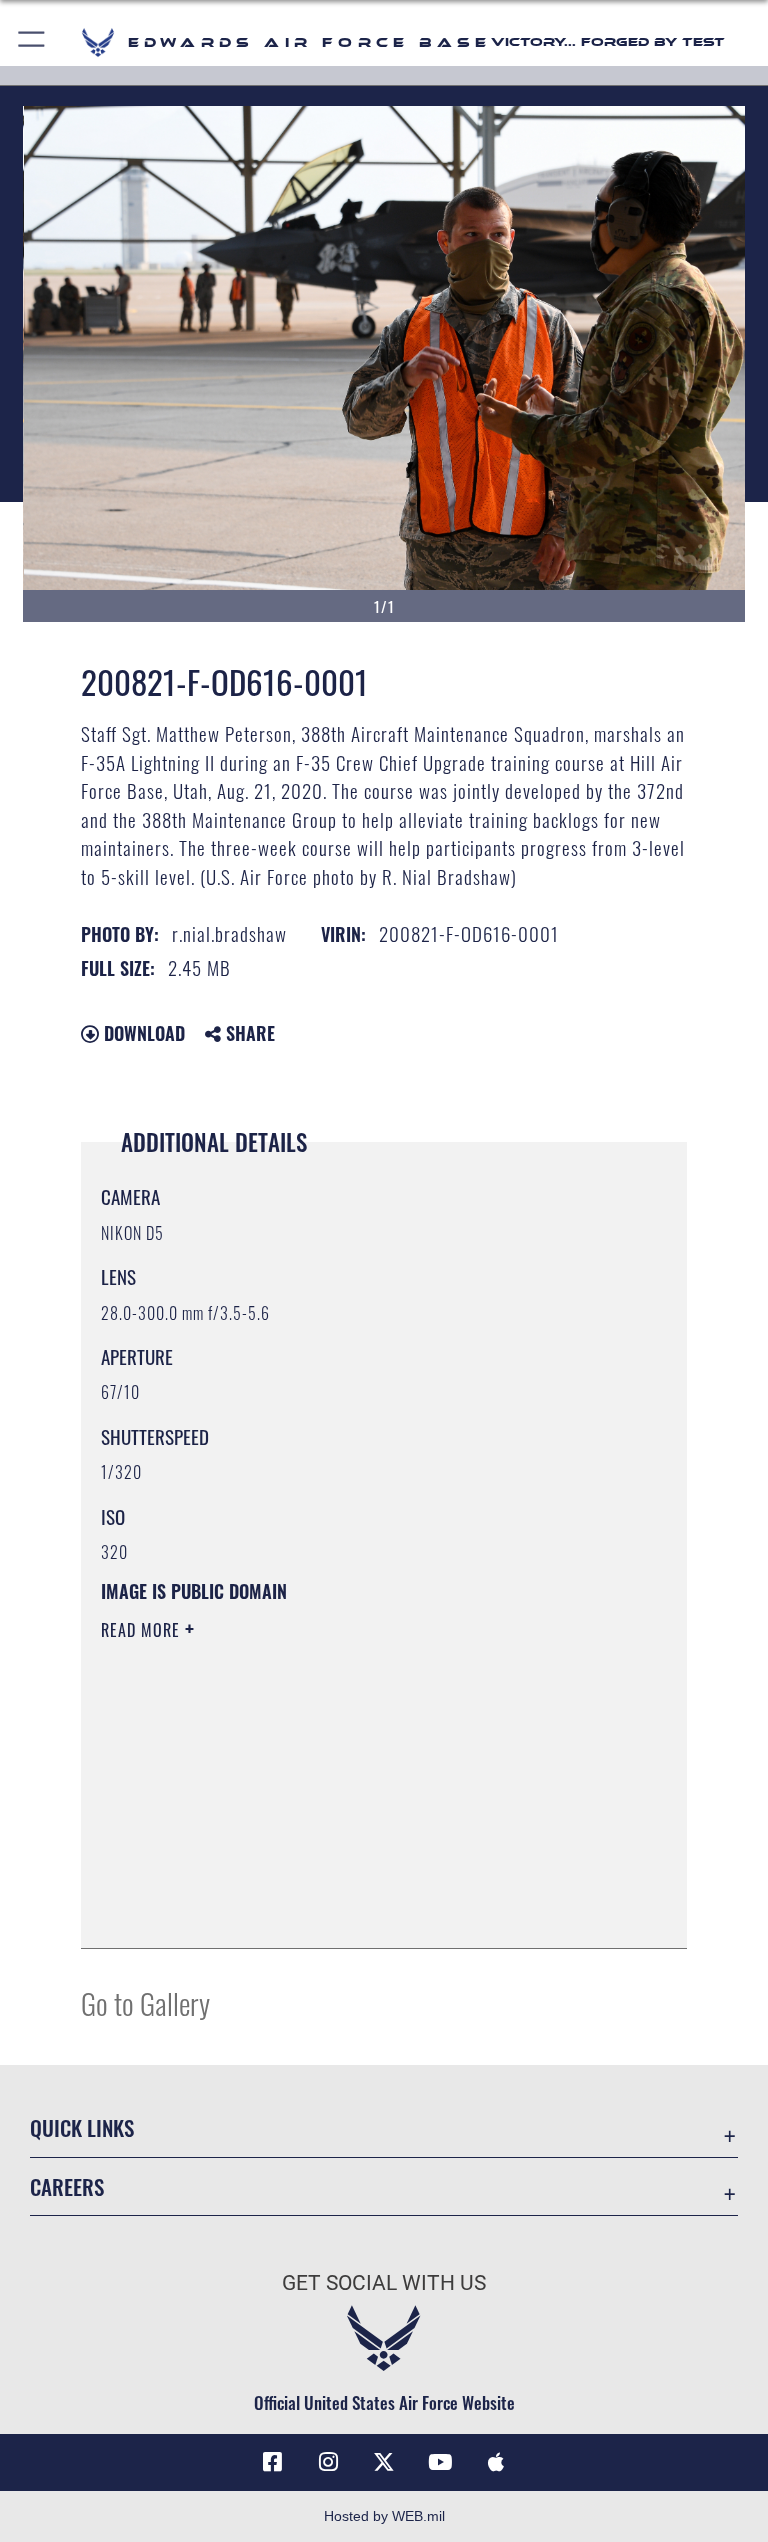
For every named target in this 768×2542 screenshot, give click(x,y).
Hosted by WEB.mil (384, 2516)
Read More (143, 1630)
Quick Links (82, 2127)
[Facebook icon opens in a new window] (272, 2462)
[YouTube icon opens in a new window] (440, 2462)
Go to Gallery (145, 2002)
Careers (67, 2186)
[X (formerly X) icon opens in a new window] (384, 2462)
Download (142, 1033)
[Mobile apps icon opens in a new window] (496, 2462)
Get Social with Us (384, 2283)
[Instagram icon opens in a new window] (328, 2462)
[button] (32, 42)
